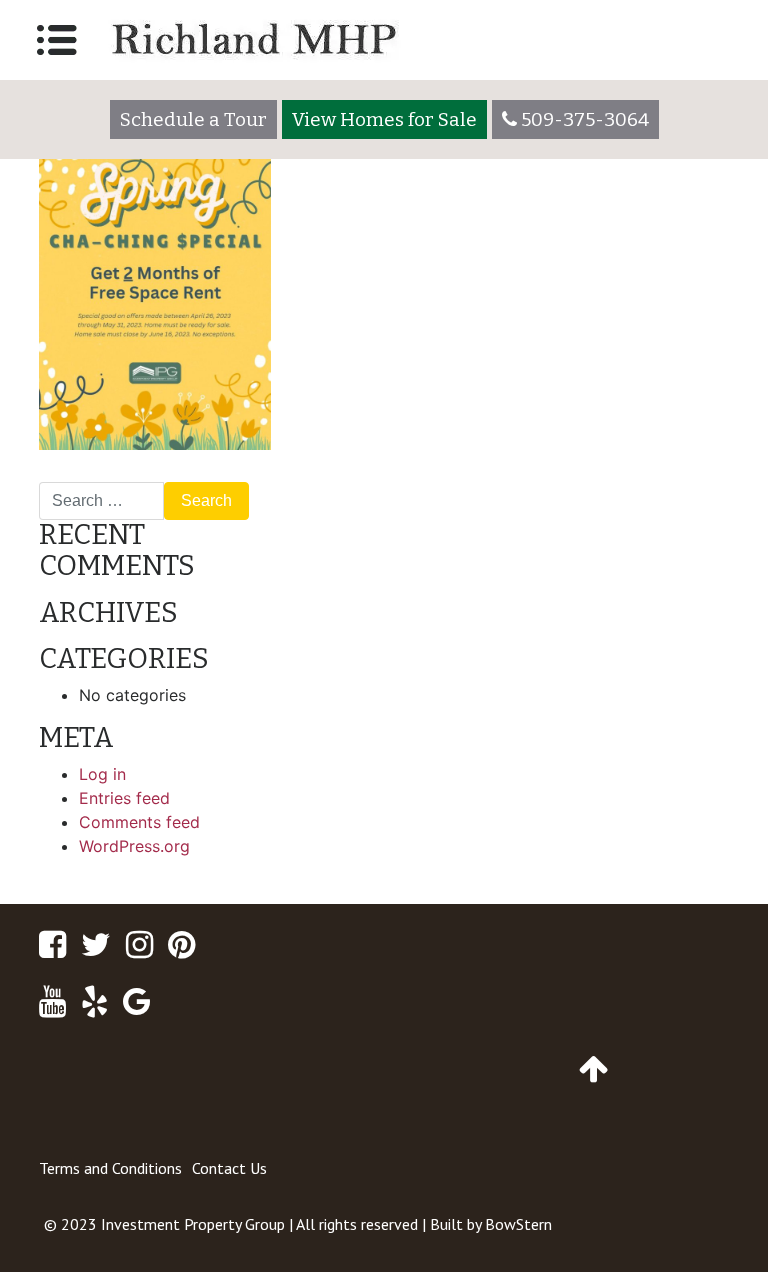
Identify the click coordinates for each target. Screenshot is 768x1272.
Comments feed (139, 822)
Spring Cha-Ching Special (145, 474)
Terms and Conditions (110, 1168)
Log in (102, 774)
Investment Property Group (193, 1224)
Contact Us (229, 1168)
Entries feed (124, 798)
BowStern (518, 1224)
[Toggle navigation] (57, 40)
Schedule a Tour (193, 119)
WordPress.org (134, 846)
